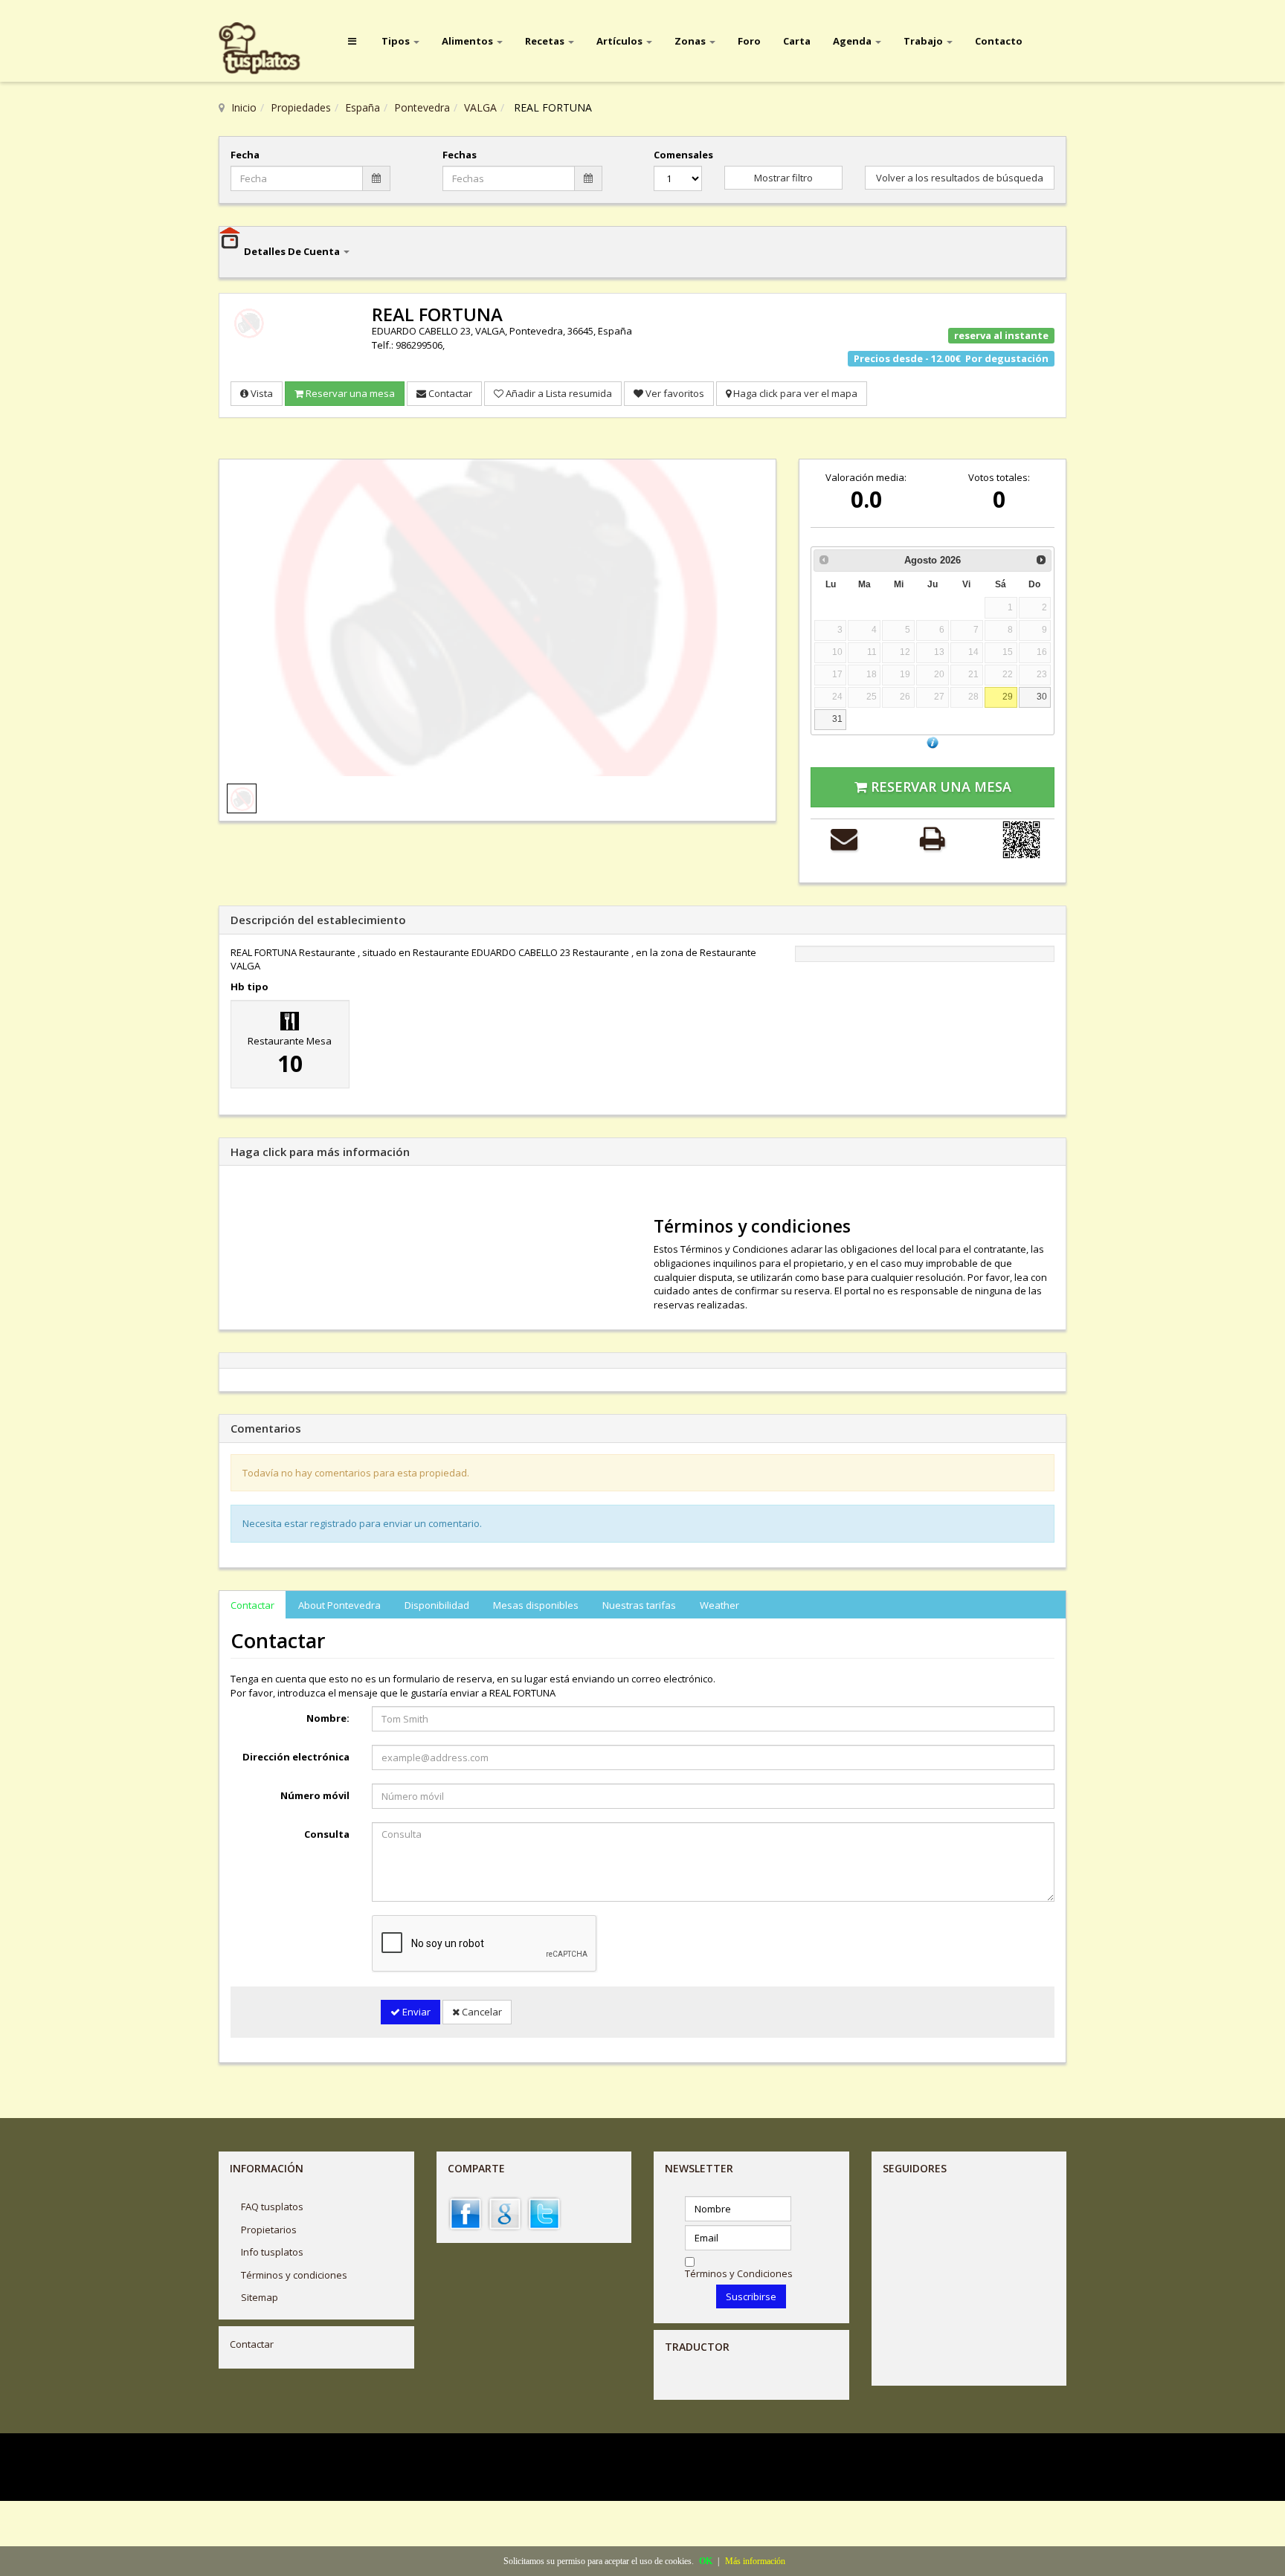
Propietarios (269, 2230)
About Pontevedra (339, 1605)
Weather (719, 1605)
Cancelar (481, 2012)
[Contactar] (844, 838)
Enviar (415, 2012)
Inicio (244, 107)
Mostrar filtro (783, 178)
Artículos (621, 41)
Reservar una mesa (349, 393)
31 (837, 719)
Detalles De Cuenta (293, 251)
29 (1008, 696)
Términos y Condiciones (739, 2273)
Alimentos (468, 41)
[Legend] (933, 742)
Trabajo (924, 41)
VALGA (480, 107)
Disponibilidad (437, 1605)
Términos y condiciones (294, 2275)
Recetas (546, 41)
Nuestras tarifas (639, 1605)
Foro (749, 41)
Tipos (397, 41)
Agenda (853, 41)
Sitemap (260, 2297)
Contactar (449, 393)
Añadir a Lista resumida (558, 393)
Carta (797, 41)
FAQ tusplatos (272, 2207)
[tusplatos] (270, 49)
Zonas (691, 41)
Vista (261, 393)
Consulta (327, 1834)
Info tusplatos (272, 2252)
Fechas (460, 155)
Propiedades (301, 107)
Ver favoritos (674, 393)
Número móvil (315, 1795)
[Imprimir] (932, 838)
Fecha (245, 155)
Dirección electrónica (296, 1757)
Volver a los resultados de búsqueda (960, 178)
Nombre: (328, 1718)
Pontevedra (422, 107)
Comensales (678, 155)
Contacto (999, 41)
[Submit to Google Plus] (505, 2212)
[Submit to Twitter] (544, 2212)
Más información (755, 2561)
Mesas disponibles (536, 1605)
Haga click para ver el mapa (794, 393)
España (363, 107)
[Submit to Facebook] (466, 2212)
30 (1042, 696)
